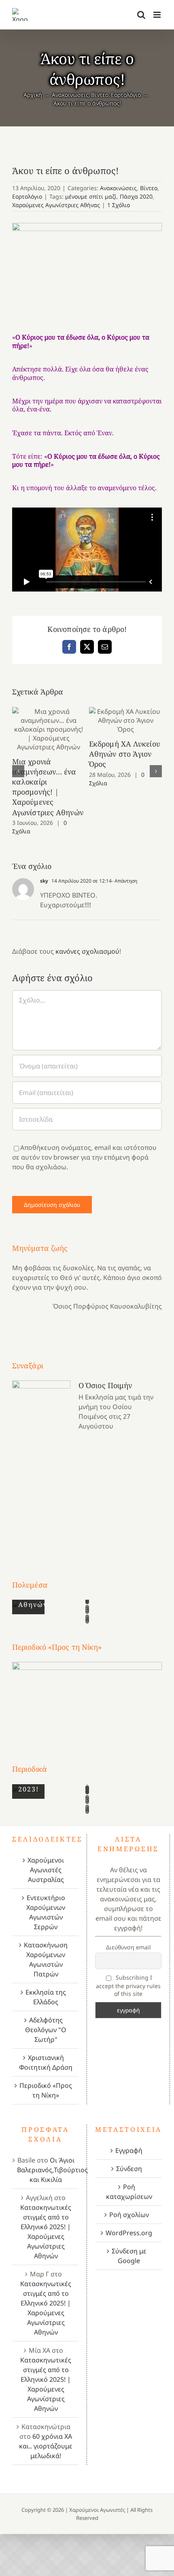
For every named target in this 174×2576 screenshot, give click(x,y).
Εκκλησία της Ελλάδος (46, 1997)
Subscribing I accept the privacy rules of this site (128, 1985)
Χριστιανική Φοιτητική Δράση (46, 2062)
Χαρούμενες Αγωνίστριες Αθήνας (56, 205)
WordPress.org (129, 2233)
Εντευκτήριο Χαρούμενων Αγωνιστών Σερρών (46, 1912)
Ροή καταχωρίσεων (129, 2192)
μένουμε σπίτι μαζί (91, 196)
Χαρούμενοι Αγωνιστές (97, 2510)
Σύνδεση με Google (129, 2256)
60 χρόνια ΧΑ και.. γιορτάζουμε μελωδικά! (46, 2446)
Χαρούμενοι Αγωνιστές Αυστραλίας (46, 1870)
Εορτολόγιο (27, 196)
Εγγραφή (129, 2150)
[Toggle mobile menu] (158, 15)
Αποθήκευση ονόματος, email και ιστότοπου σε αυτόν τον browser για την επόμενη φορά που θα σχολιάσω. (84, 1157)
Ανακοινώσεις (118, 188)
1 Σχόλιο (119, 205)
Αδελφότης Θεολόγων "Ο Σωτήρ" (46, 2030)
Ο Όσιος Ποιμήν (105, 1385)
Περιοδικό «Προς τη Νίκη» (46, 2090)
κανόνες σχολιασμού (87, 951)
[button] (18, 771)
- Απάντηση (124, 881)
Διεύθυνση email (128, 1947)
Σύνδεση (129, 2169)
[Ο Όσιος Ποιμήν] (41, 1465)
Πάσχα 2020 (136, 196)
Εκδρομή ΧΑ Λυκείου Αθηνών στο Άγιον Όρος (126, 721)
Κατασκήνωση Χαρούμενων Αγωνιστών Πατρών (46, 1959)
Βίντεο (149, 188)
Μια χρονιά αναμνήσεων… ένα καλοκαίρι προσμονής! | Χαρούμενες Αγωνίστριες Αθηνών (49, 729)
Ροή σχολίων (129, 2215)
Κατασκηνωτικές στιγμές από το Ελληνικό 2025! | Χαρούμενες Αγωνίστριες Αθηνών (46, 2232)
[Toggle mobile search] (141, 15)
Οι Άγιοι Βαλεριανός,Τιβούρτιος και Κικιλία (52, 2170)
